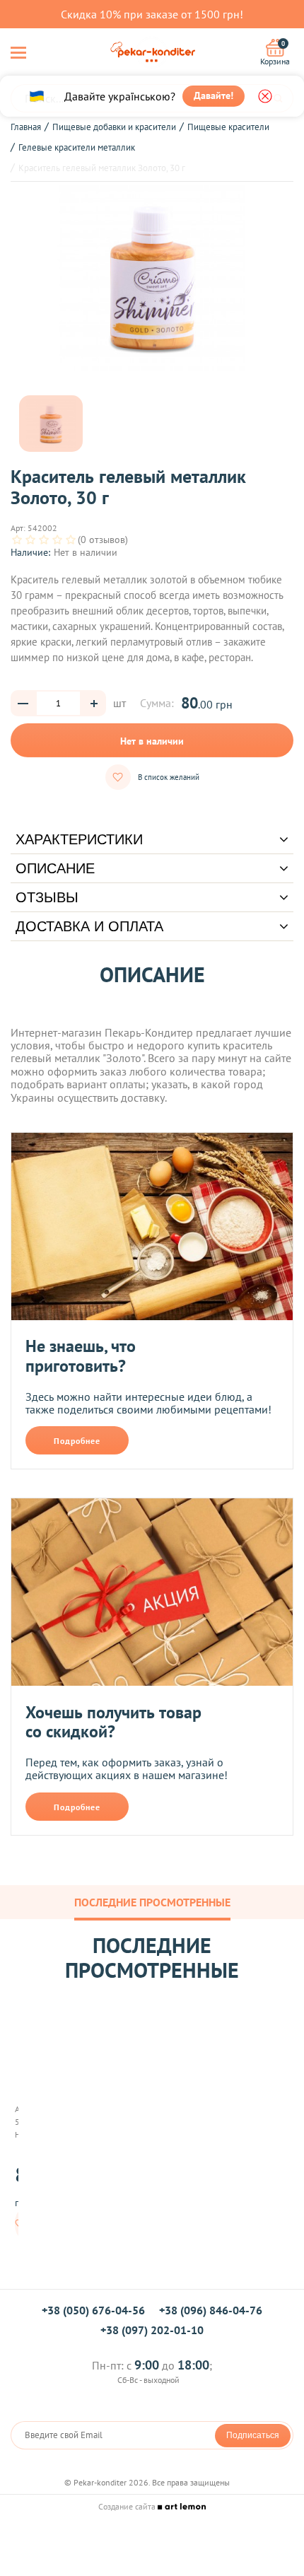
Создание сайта (128, 2506)
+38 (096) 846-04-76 (211, 2310)
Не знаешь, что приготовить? (81, 1356)
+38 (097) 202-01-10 (152, 2330)
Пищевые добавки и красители (114, 127)
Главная (26, 127)
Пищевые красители (228, 127)
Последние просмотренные (152, 1902)
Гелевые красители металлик (77, 147)
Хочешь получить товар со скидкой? (113, 1722)
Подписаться (253, 2435)
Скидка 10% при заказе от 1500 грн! (152, 14)
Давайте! (214, 95)
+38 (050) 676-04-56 (93, 2310)
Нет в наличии (152, 741)
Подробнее (77, 1441)
